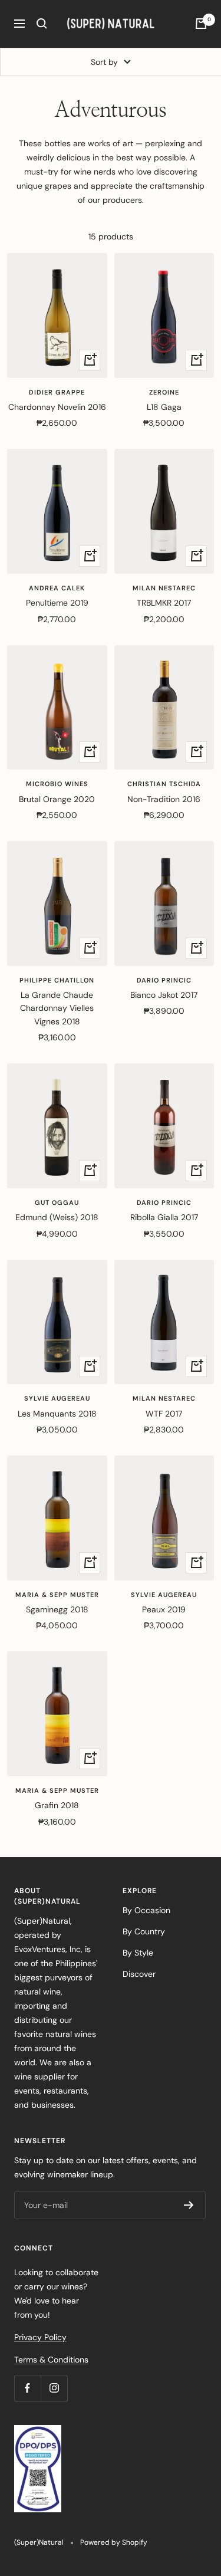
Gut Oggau (57, 1202)
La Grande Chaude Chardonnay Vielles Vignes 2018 (57, 1008)
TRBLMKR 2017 (164, 603)
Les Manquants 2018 (57, 1414)
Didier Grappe (57, 392)
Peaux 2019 (164, 1609)
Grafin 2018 (57, 1805)
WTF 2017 (164, 1414)
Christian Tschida (164, 784)
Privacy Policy (40, 2337)
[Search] (42, 24)
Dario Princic (164, 980)
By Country (144, 1931)
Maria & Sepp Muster (57, 1595)
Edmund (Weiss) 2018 (57, 1217)
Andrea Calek (57, 588)
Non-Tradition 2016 (164, 799)
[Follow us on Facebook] (27, 2388)
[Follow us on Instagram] (54, 2388)
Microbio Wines (57, 784)
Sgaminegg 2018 (57, 1609)
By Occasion (146, 1910)
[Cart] (201, 24)
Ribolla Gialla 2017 (164, 1217)
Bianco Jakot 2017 (164, 995)
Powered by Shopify (114, 2542)
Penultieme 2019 (57, 603)
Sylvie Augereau (57, 1398)
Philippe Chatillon (57, 980)
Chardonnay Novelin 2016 (57, 407)
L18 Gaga (164, 407)
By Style (138, 1953)
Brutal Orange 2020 (57, 799)
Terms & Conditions (51, 2360)
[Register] (189, 2205)
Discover (139, 1974)
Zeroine (164, 392)
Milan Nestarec (164, 588)
